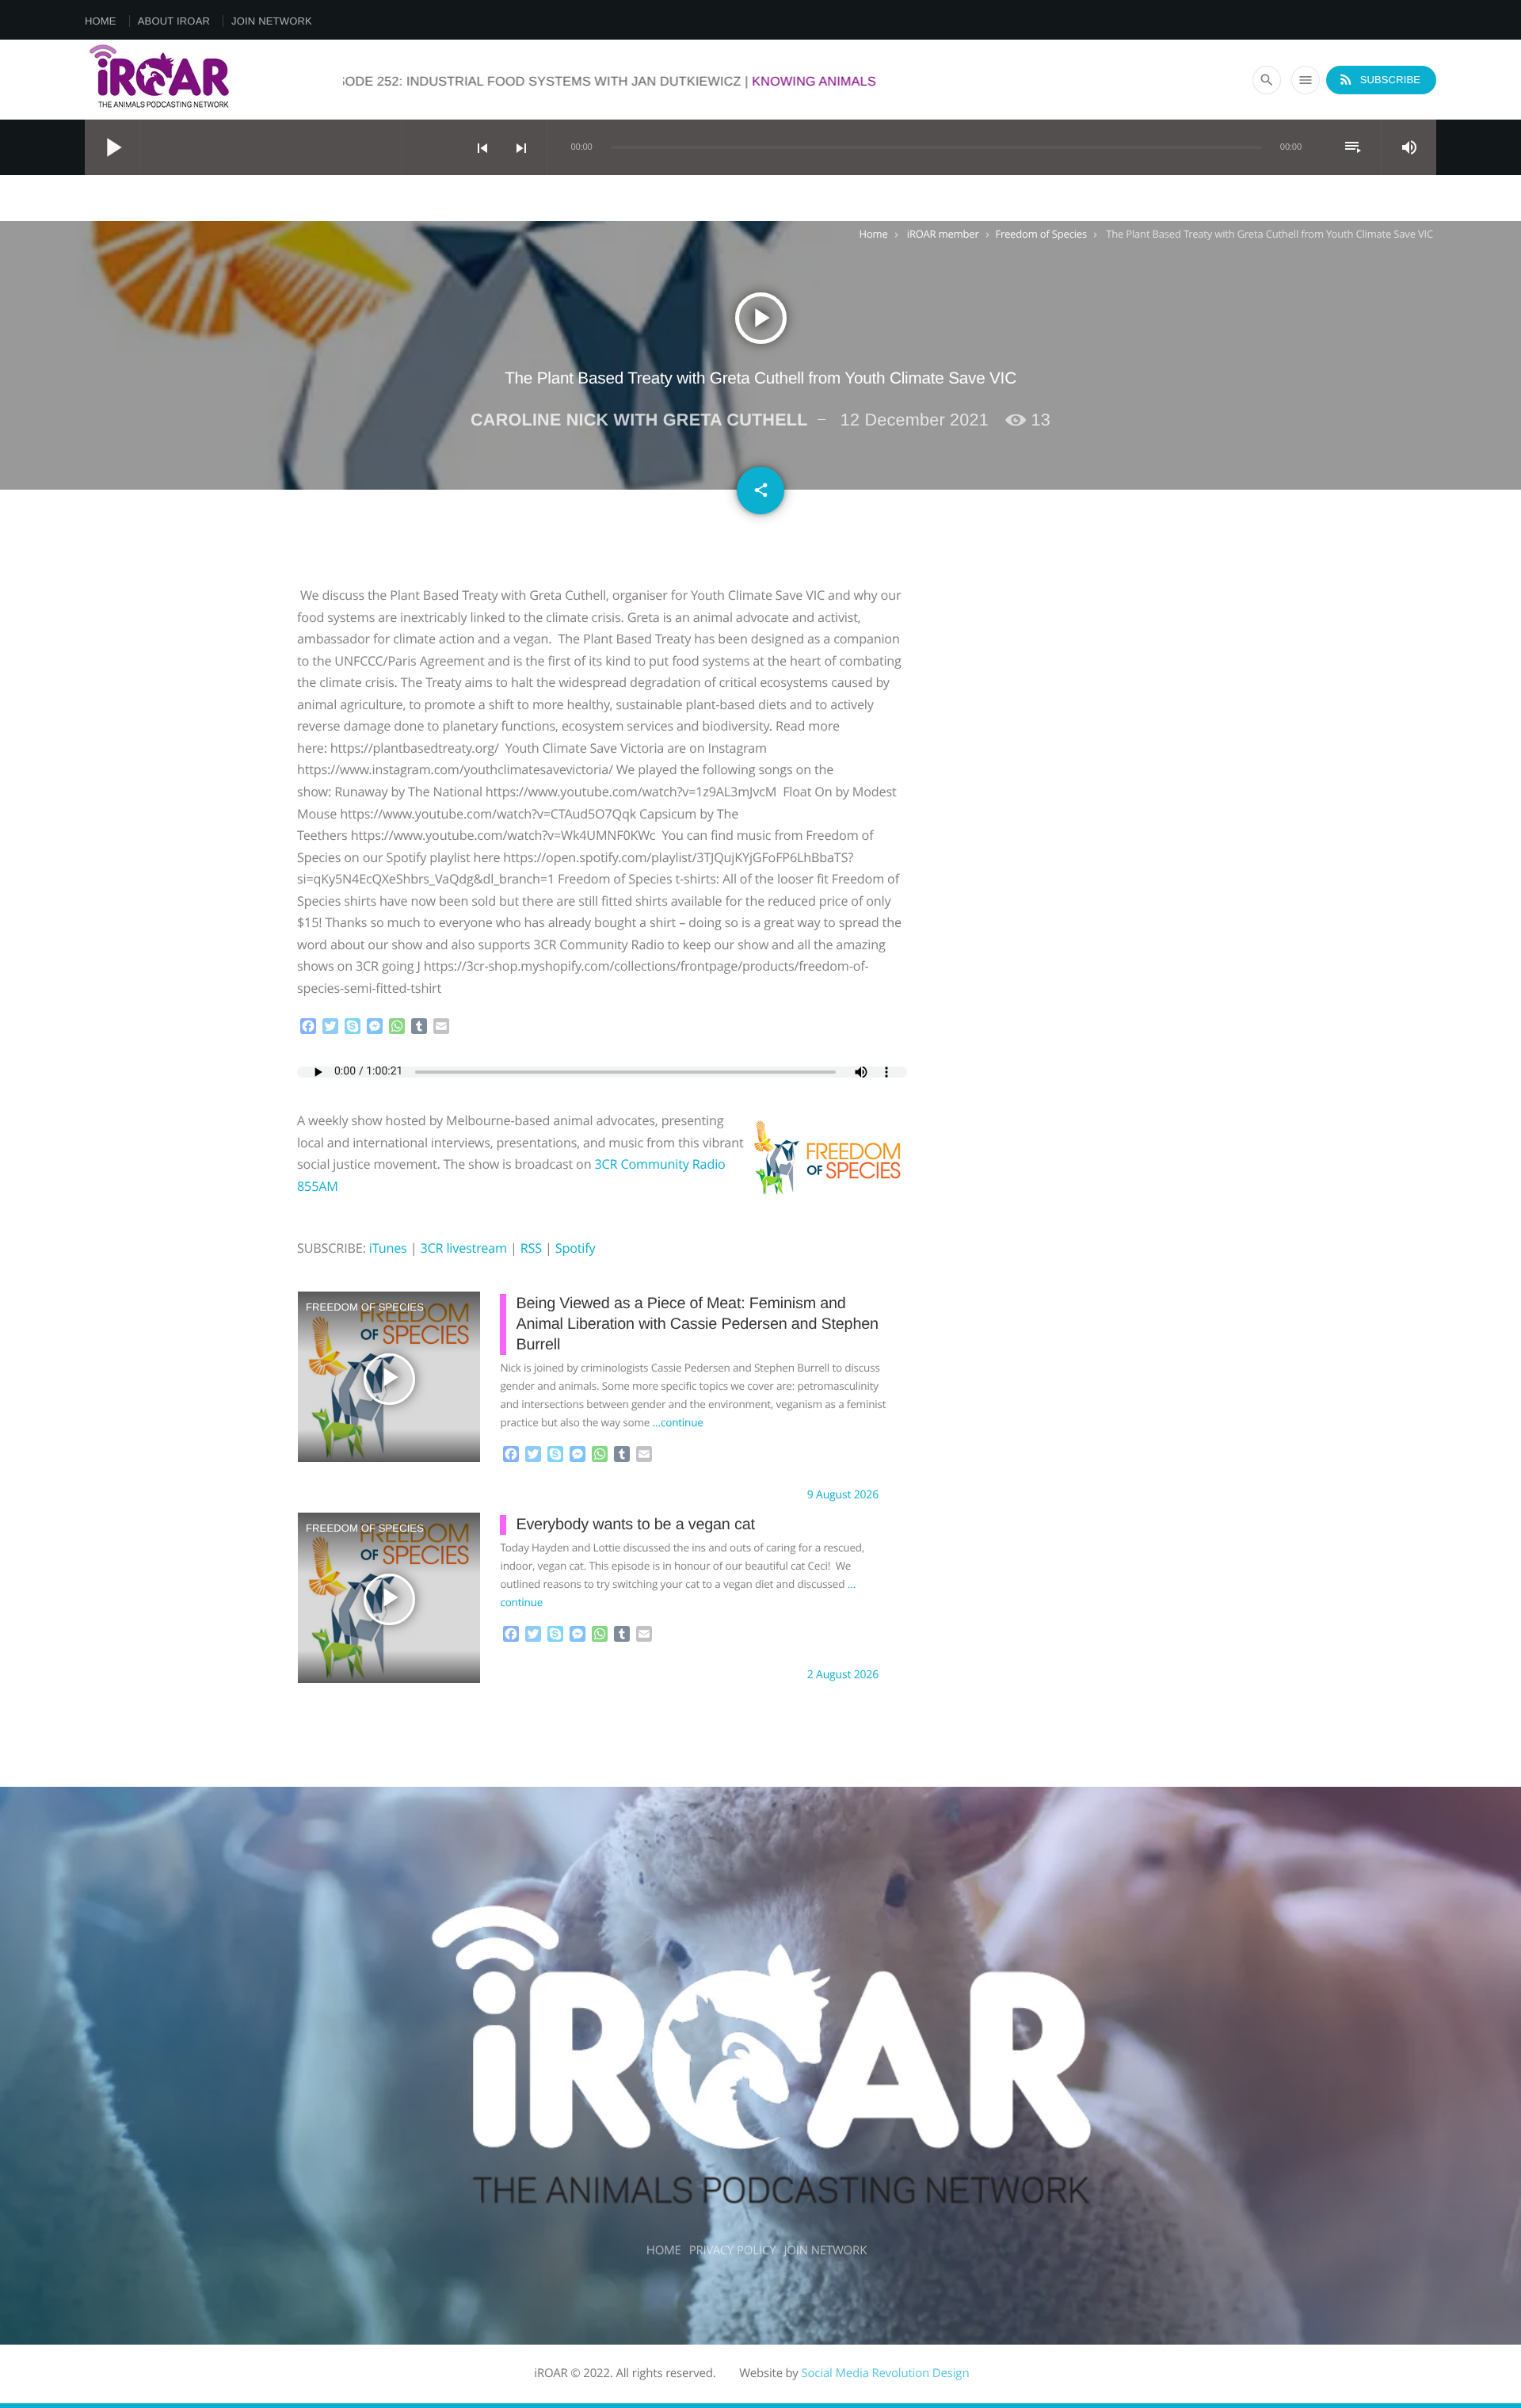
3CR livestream (463, 1248)
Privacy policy (733, 2250)
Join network (272, 21)
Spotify (576, 1248)
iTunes (388, 1248)
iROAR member (943, 234)
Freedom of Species (1041, 234)
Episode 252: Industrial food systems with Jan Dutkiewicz (707, 82)
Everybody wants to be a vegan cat (635, 1525)
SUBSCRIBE (1379, 79)
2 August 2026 (843, 1675)
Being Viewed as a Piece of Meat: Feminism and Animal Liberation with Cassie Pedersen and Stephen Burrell (697, 1324)
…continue (678, 1422)
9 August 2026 (843, 1495)
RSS (531, 1248)
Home (101, 21)
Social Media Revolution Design (885, 2373)
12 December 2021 (915, 420)
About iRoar (174, 21)
